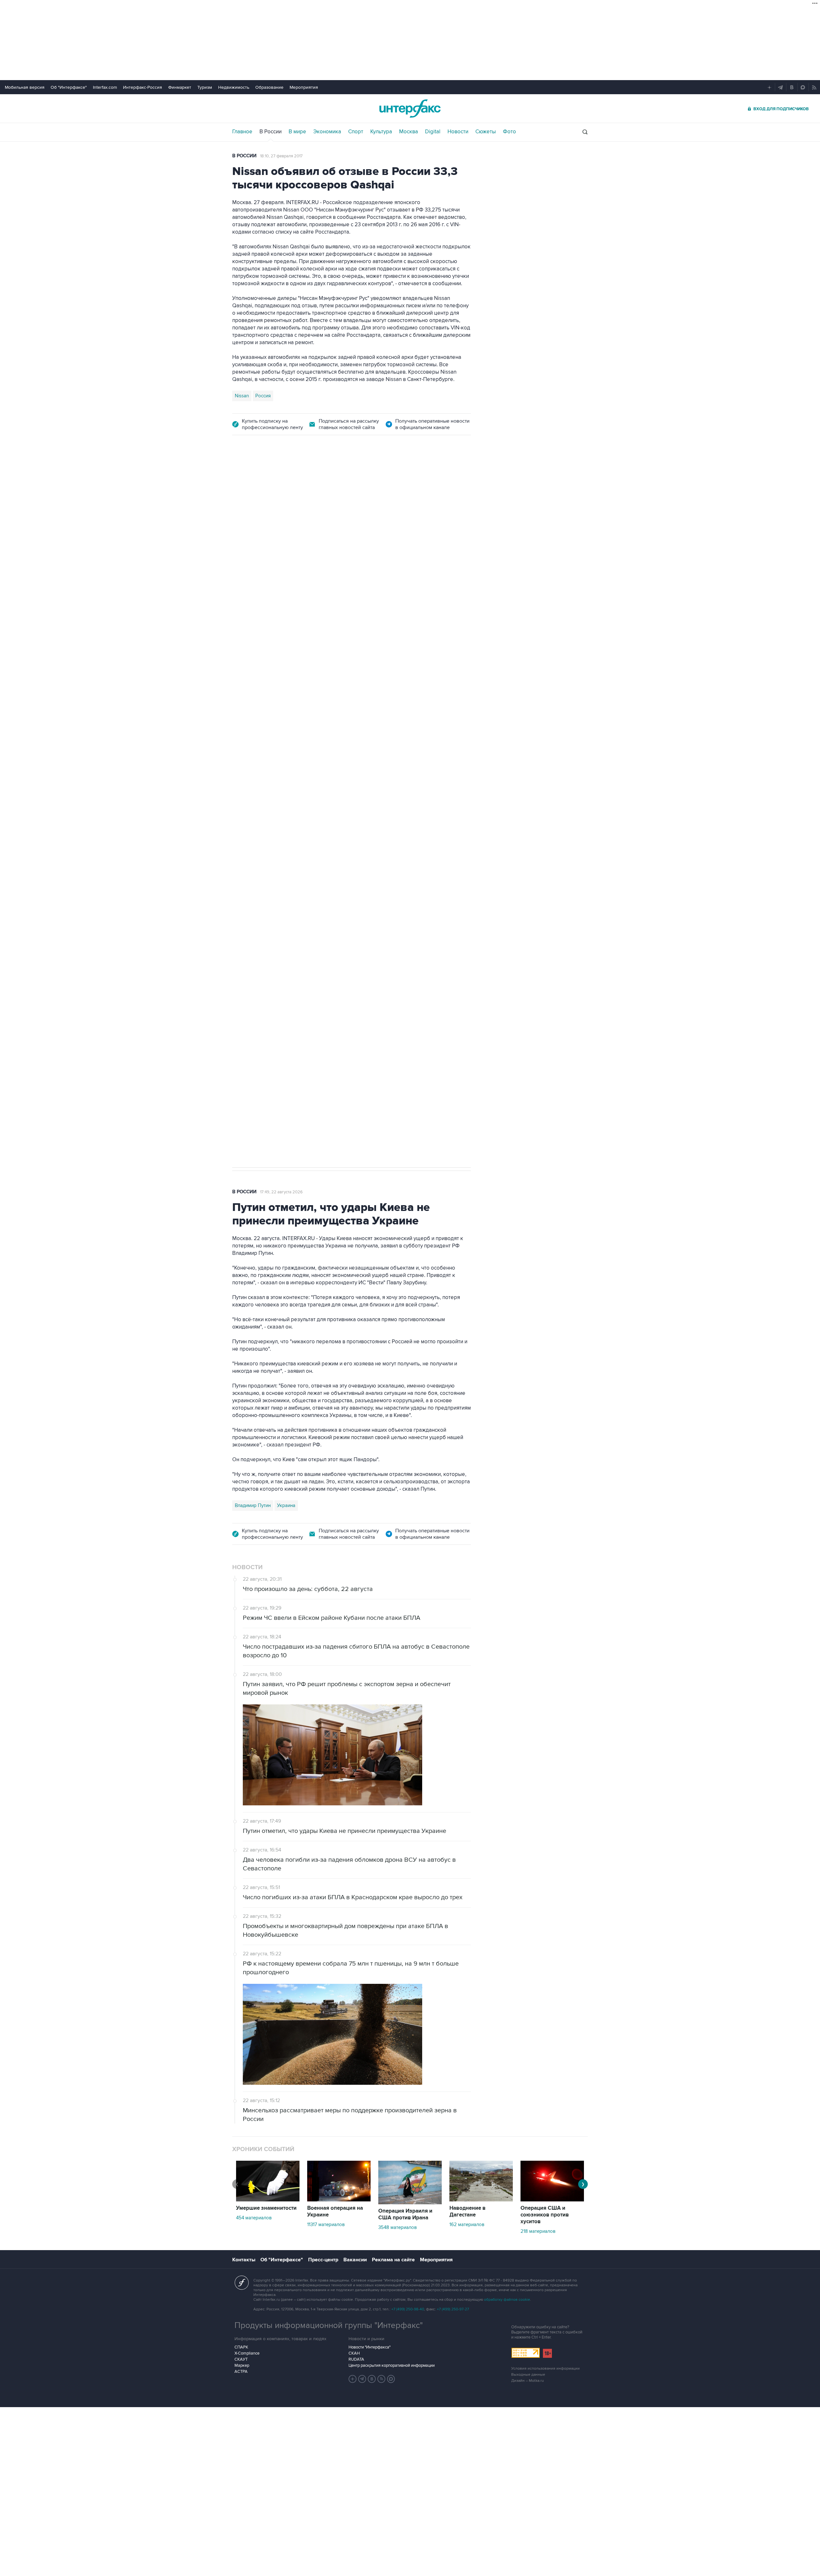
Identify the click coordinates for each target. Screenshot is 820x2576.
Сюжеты (486, 132)
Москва (409, 132)
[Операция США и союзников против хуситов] (552, 2200)
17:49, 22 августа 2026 (281, 1192)
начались (273, 680)
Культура (381, 132)
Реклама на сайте (393, 2260)
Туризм (205, 87)
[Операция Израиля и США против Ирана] (410, 2203)
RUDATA (356, 2359)
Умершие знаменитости (266, 2208)
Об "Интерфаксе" (69, 87)
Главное (242, 132)
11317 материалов (326, 2224)
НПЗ (285, 858)
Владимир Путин (253, 1505)
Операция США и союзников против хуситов (545, 2215)
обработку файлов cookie (507, 2300)
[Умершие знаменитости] (268, 2200)
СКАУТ (241, 2359)
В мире (297, 132)
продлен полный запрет (353, 813)
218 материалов (538, 2231)
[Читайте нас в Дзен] (353, 2379)
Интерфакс (410, 108)
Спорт (356, 132)
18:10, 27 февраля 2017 (281, 156)
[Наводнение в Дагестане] (481, 2200)
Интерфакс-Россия (143, 87)
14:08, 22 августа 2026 (288, 480)
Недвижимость (234, 87)
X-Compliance (247, 2353)
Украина (286, 1505)
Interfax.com (105, 87)
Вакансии (355, 2260)
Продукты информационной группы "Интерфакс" (329, 2325)
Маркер (242, 2365)
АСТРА (241, 2372)
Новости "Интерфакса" (369, 2347)
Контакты (244, 2260)
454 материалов (254, 2218)
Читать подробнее (431, 665)
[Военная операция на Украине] (339, 2200)
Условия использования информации (545, 2369)
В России (271, 132)
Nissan (242, 396)
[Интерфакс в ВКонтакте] (372, 2379)
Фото (509, 132)
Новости (458, 132)
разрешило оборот (341, 621)
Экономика (327, 132)
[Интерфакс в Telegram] (362, 2379)
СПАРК (241, 2347)
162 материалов (467, 2224)
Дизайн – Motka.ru (528, 2381)
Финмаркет (180, 87)
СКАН (354, 2353)
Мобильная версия (25, 87)
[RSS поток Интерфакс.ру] (381, 2379)
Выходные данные (528, 2375)
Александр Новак (254, 858)
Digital (433, 132)
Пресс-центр (323, 2260)
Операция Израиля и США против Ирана (405, 2214)
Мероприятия (304, 87)
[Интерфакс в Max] (391, 2379)
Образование (269, 87)
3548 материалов (398, 2227)
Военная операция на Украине (335, 2212)
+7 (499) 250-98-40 (408, 2309)
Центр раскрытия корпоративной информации (392, 2365)
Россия (263, 396)
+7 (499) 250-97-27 (453, 2309)
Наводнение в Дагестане (467, 2212)
